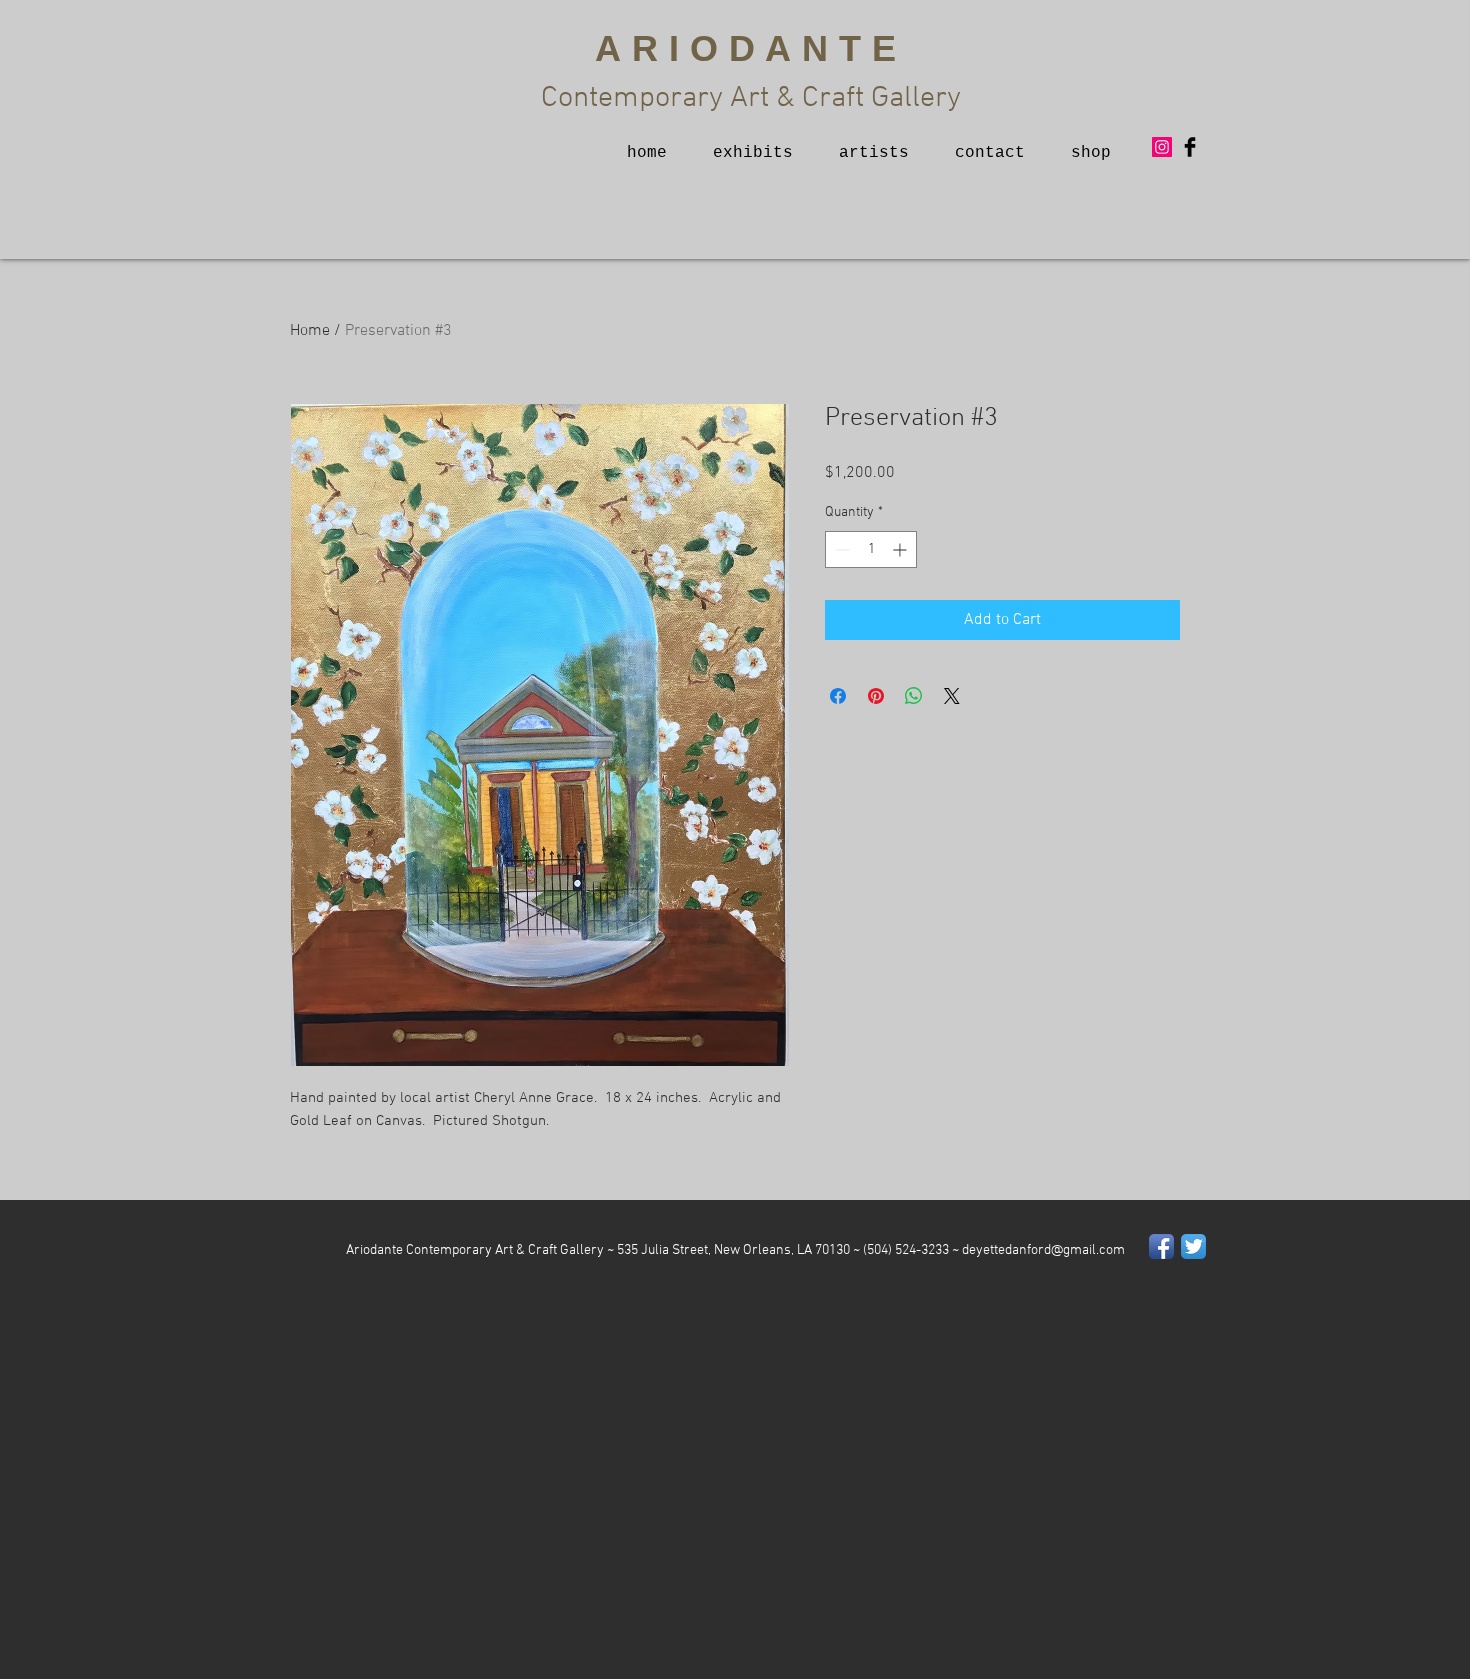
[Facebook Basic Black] (1190, 147)
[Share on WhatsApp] (914, 696)
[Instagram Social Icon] (1162, 147)
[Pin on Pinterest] (876, 696)
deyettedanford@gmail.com (1043, 1250)
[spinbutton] (871, 549)
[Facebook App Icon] (1161, 1246)
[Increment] (901, 549)
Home (310, 331)
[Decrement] (840, 549)
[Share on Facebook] (838, 696)
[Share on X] (952, 696)
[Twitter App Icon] (1193, 1246)
